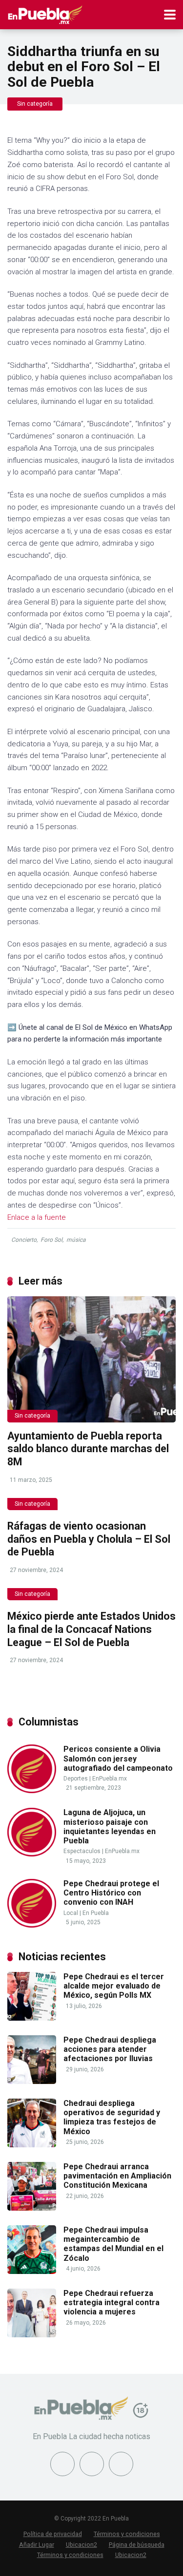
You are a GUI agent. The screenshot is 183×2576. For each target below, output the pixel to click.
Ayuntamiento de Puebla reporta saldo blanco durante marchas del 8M (88, 1449)
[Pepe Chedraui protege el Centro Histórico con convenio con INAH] (32, 1925)
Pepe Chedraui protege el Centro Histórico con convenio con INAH (111, 1893)
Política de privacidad (53, 2534)
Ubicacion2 (81, 2545)
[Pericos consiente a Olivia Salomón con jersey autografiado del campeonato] (32, 1790)
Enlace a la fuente (37, 1217)
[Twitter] (92, 2464)
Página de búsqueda (137, 2545)
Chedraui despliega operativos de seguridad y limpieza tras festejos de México (112, 2117)
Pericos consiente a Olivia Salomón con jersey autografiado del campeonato (118, 1758)
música (76, 1240)
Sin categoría (35, 104)
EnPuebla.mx (110, 1779)
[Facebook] (62, 2464)
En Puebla (96, 1913)
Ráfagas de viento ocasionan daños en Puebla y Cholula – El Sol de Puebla (89, 1539)
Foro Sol (51, 1240)
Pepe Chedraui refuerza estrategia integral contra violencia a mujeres (112, 2302)
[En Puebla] (45, 13)
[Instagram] (121, 2464)
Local (71, 1913)
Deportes (76, 1779)
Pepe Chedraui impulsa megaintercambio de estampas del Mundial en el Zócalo (113, 2244)
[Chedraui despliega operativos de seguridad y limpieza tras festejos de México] (32, 2145)
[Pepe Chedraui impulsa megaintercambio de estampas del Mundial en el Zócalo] (32, 2271)
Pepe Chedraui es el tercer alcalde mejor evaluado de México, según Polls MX (114, 1986)
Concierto (24, 1240)
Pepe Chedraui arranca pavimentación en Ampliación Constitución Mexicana (117, 2176)
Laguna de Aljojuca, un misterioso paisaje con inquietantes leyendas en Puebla (110, 1827)
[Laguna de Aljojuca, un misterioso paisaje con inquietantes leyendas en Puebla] (32, 1854)
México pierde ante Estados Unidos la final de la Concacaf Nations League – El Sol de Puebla (91, 1629)
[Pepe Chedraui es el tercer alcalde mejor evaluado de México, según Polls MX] (32, 2018)
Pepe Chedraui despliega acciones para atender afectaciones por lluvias (110, 2049)
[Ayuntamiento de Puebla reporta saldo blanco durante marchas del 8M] (91, 1359)
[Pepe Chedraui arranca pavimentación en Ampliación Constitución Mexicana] (32, 2208)
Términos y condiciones (127, 2534)
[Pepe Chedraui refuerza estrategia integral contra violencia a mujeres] (32, 2335)
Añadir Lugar (37, 2545)
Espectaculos (82, 1851)
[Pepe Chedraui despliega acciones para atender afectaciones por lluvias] (32, 2081)
